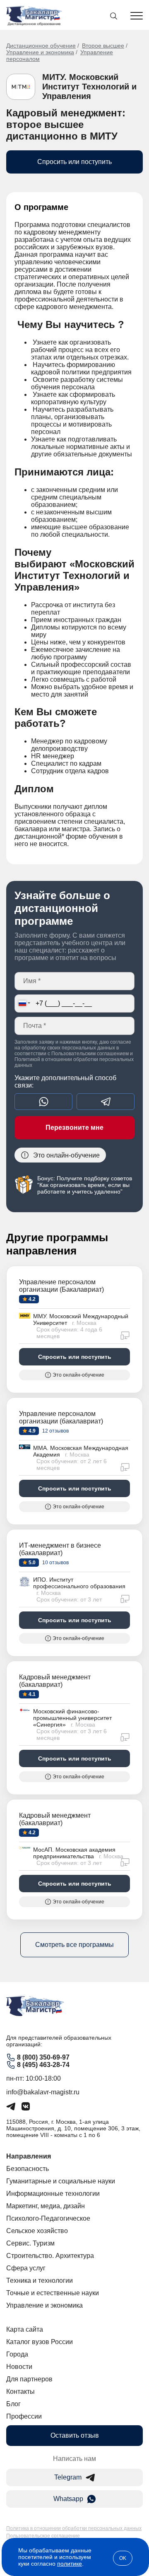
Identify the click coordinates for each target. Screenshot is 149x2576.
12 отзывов (55, 1431)
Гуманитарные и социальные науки (61, 2181)
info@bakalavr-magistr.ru (43, 2092)
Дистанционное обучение (41, 46)
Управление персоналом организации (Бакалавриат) (61, 1286)
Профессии (24, 2416)
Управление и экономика (40, 52)
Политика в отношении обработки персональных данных (74, 2528)
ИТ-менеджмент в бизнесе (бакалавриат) (60, 1549)
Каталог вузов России (40, 2342)
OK (123, 2558)
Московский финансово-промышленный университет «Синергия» (72, 1718)
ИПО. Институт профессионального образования (79, 1583)
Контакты (20, 2391)
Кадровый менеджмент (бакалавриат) (55, 1681)
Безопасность (28, 2169)
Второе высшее (103, 46)
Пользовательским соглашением (90, 1054)
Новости (19, 2367)
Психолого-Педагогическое (48, 2218)
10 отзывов (55, 1563)
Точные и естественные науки (53, 2293)
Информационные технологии (53, 2194)
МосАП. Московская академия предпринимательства (74, 1853)
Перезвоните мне (74, 1128)
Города (17, 2354)
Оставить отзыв (75, 2435)
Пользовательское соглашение (43, 2536)
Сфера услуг (26, 2268)
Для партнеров (29, 2379)
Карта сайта (25, 2329)
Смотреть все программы (74, 1945)
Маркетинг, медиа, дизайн (46, 2206)
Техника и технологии (40, 2281)
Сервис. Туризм (30, 2243)
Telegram (68, 2477)
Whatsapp (68, 2499)
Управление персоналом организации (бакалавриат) (61, 1417)
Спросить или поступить (74, 162)
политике (70, 2564)
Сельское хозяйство (37, 2231)
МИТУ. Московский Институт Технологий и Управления (89, 87)
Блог (13, 2404)
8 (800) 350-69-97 (43, 2057)
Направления (29, 2156)
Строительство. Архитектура (50, 2256)
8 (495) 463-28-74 (43, 2065)
